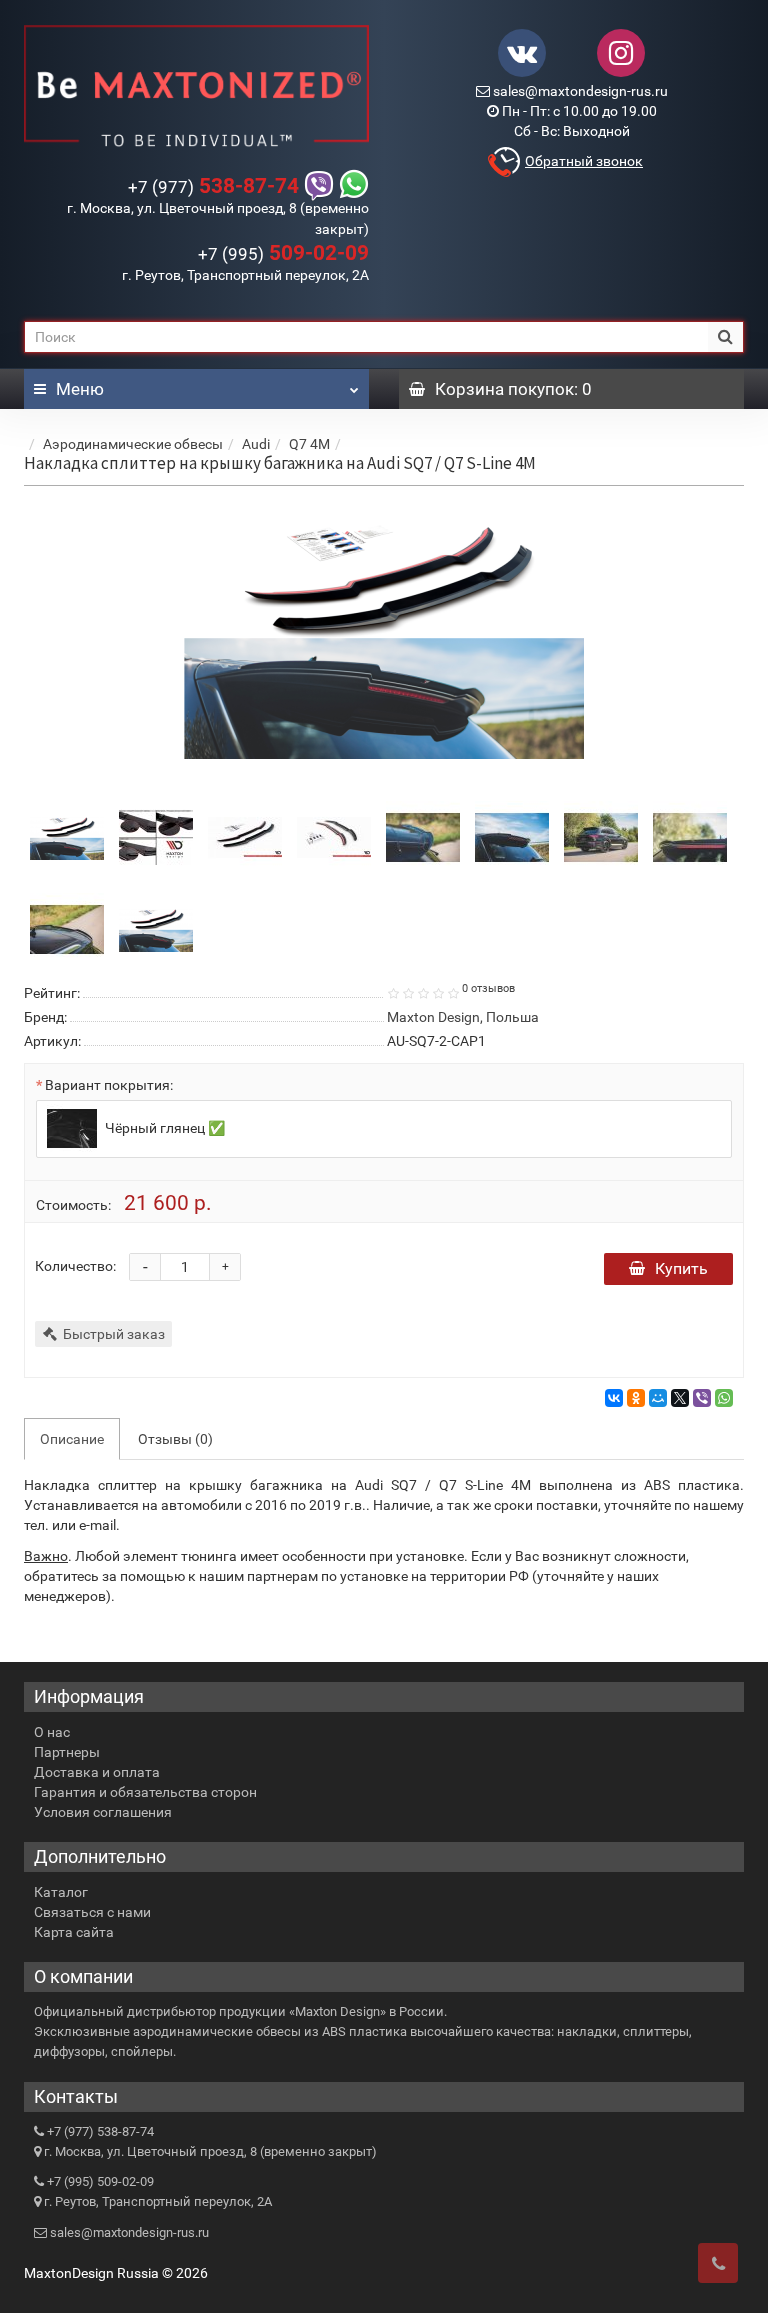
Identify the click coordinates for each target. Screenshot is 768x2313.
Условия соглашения (103, 1812)
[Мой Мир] (658, 1398)
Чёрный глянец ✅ (163, 1128)
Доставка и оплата (97, 1772)
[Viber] (702, 1398)
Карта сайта (74, 1932)
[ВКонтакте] (614, 1398)
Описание (72, 1439)
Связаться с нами (92, 1912)
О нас (52, 1732)
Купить (681, 1268)
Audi (256, 444)
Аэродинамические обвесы (133, 444)
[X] (680, 1398)
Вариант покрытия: (109, 1085)
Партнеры (67, 1752)
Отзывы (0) (175, 1439)
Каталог (61, 1892)
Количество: (75, 1266)
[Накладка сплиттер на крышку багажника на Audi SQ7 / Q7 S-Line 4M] (384, 639)
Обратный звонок (584, 161)
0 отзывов (488, 988)
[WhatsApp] (724, 1398)
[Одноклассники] (636, 1398)
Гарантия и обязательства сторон (145, 1792)
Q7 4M (309, 444)
